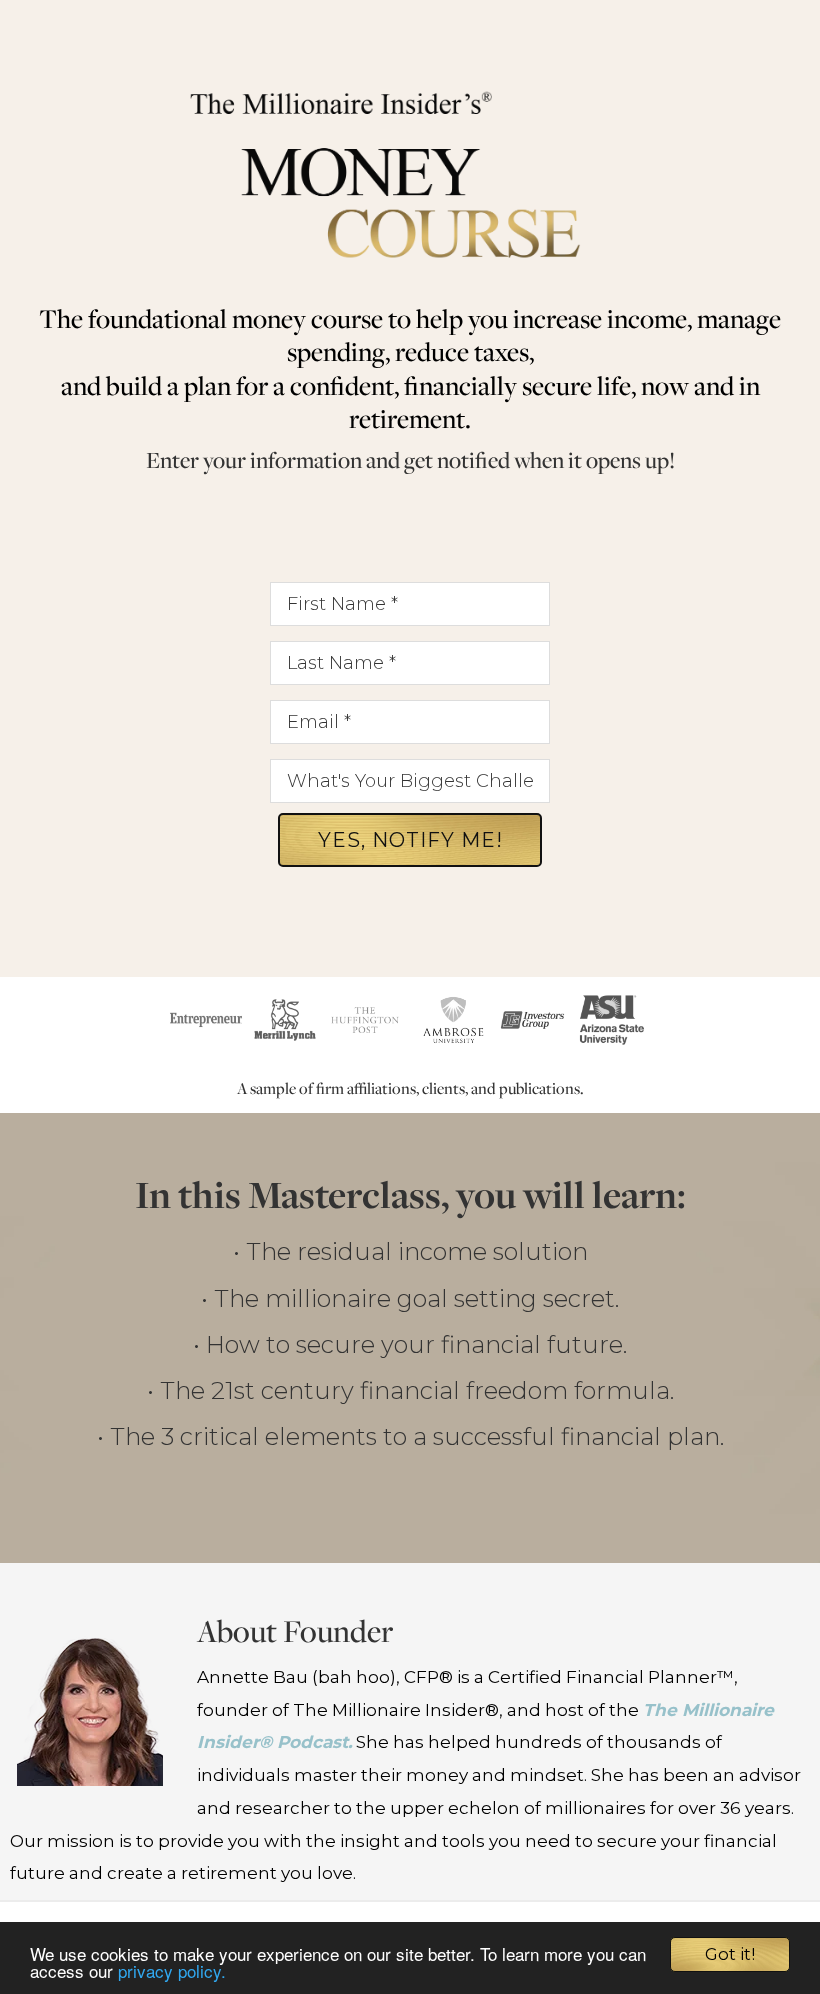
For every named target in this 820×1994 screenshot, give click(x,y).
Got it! (730, 1954)
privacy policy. (172, 1970)
